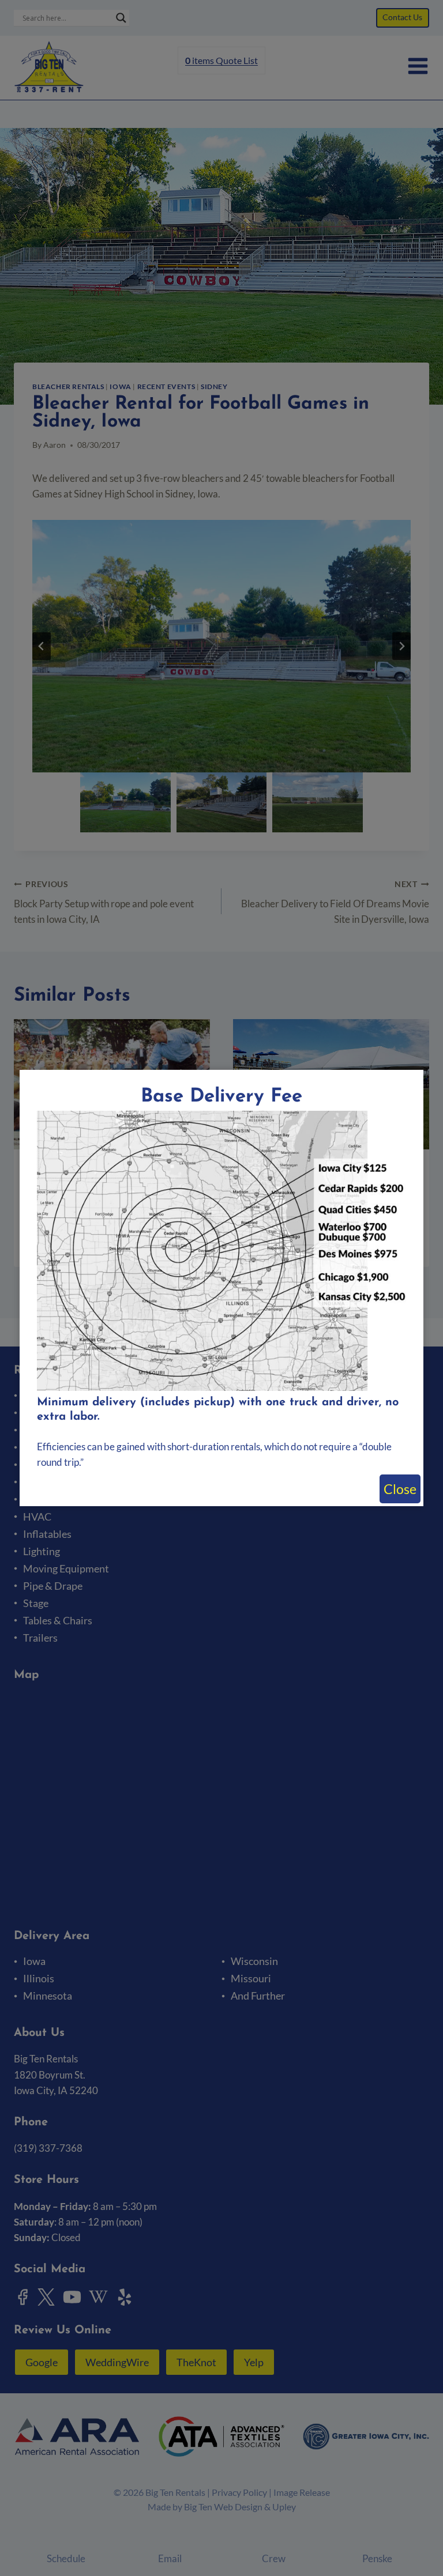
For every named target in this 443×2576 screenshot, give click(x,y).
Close (400, 1489)
